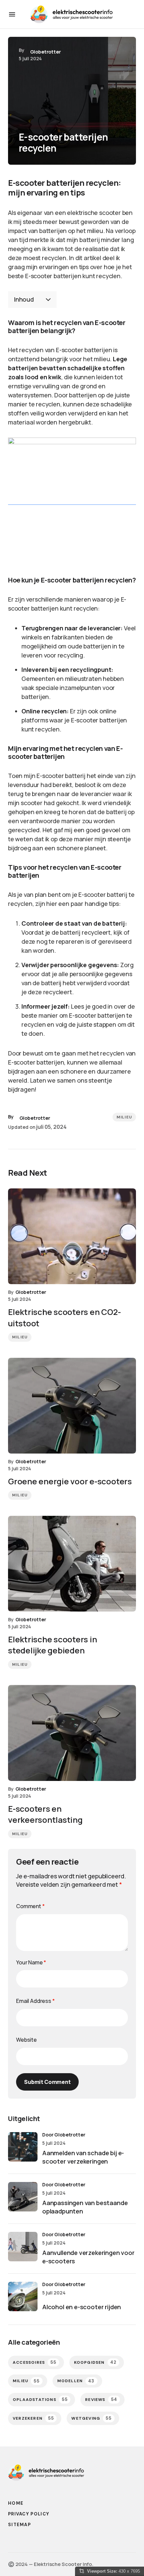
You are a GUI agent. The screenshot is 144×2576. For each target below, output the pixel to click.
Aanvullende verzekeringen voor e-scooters (88, 2257)
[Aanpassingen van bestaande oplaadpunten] (23, 2197)
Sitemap (19, 2525)
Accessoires (35, 2362)
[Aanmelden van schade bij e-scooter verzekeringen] (23, 2147)
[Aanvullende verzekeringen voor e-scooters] (23, 2247)
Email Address (35, 2001)
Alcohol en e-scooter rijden (82, 2307)
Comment (30, 1906)
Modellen (76, 2381)
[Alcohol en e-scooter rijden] (23, 2296)
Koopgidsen (95, 2362)
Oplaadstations (40, 2399)
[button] (12, 14)
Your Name (31, 1962)
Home (16, 2503)
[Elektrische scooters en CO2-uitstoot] (72, 1236)
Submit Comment (47, 2082)
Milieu (124, 1117)
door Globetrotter (64, 2135)
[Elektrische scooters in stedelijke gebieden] (72, 1564)
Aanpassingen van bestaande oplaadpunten (85, 2207)
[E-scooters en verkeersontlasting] (72, 1733)
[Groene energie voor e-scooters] (72, 1406)
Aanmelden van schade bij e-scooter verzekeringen (83, 2157)
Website (26, 2040)
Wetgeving (91, 2418)
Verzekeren (33, 2418)
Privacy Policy (29, 2514)
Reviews (101, 2399)
